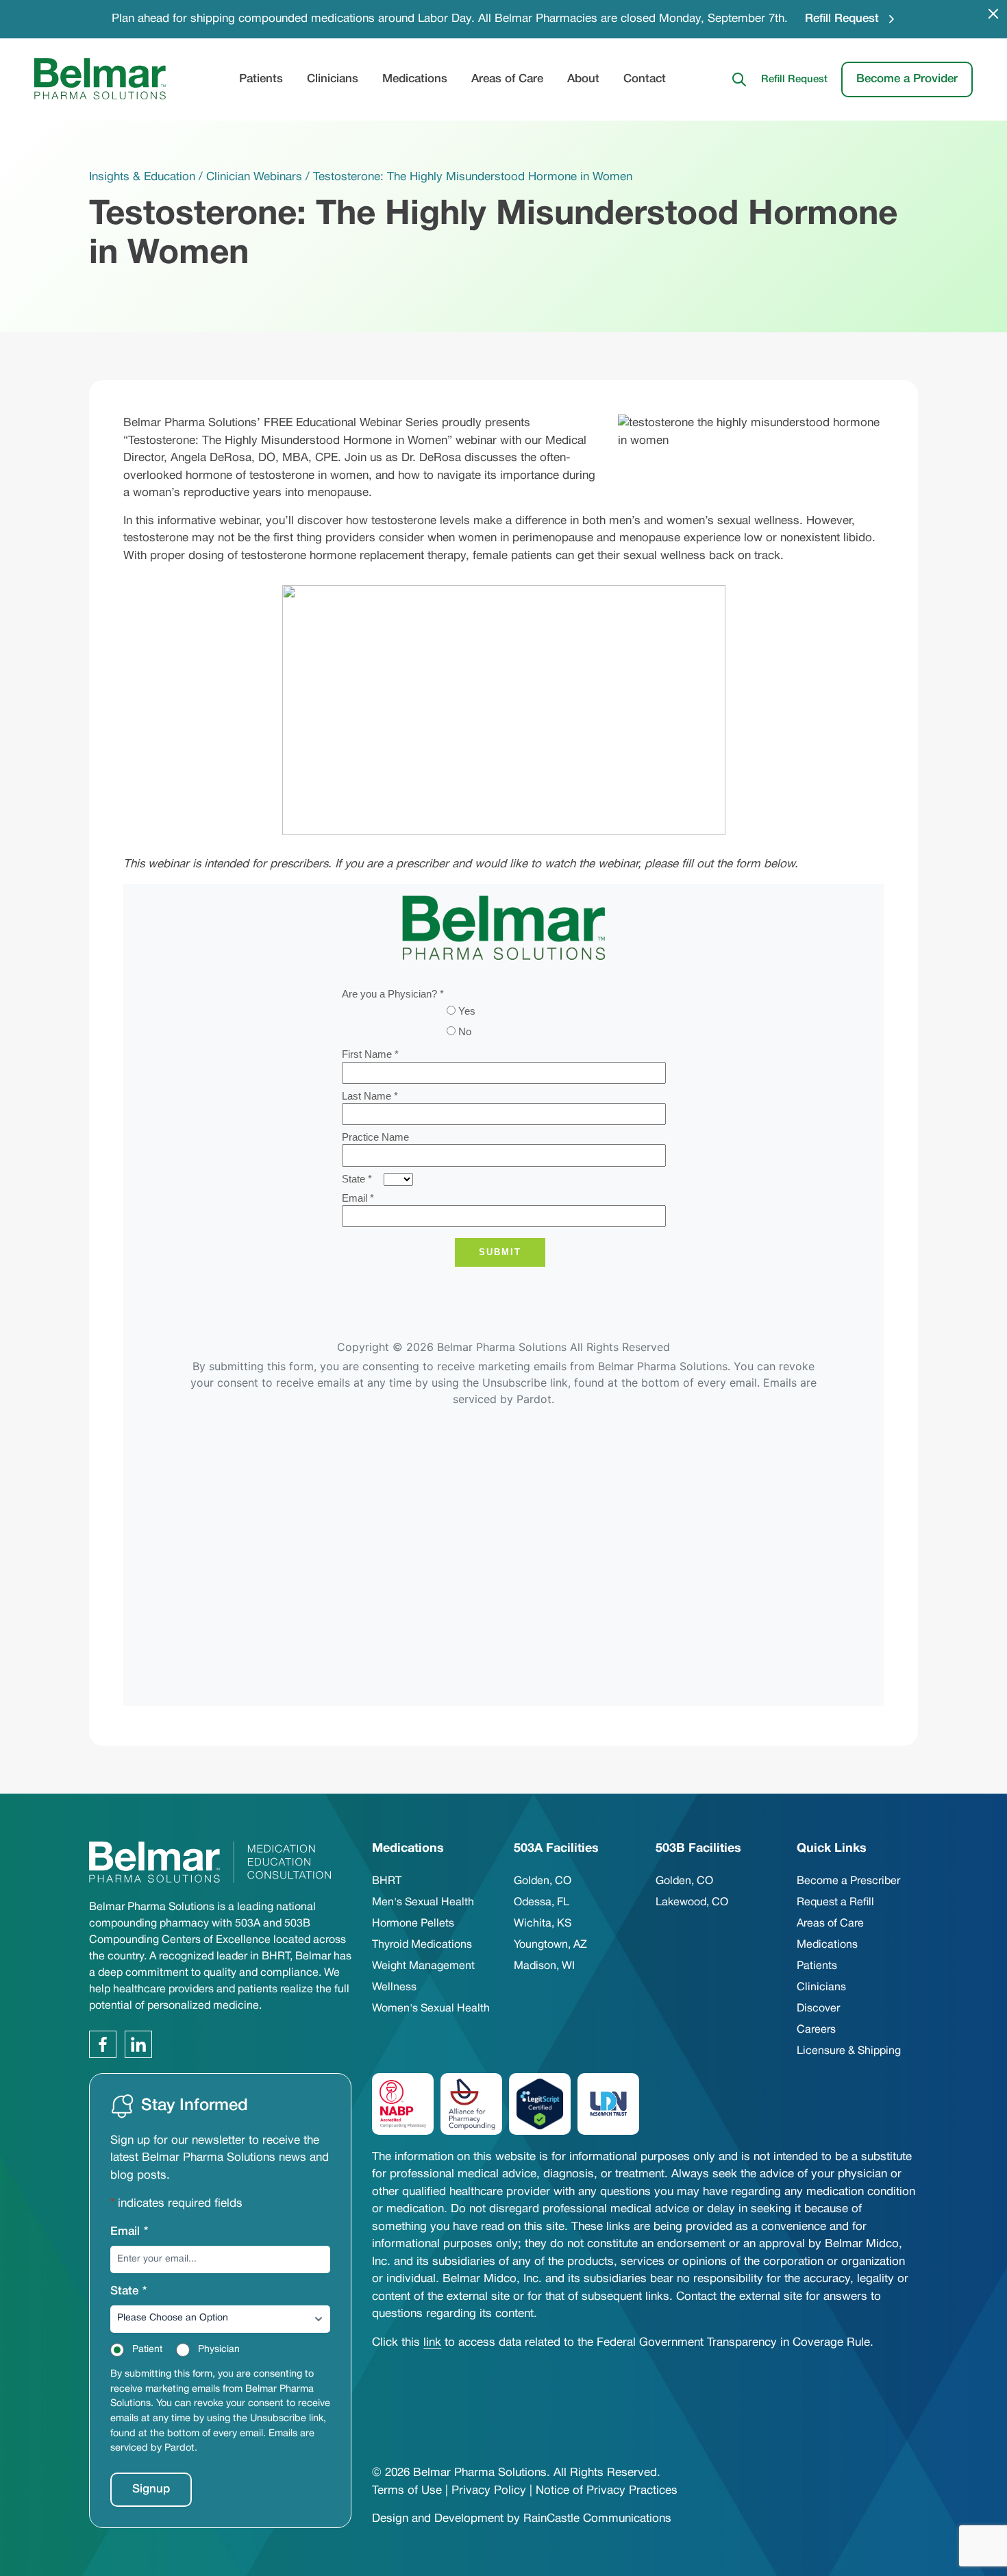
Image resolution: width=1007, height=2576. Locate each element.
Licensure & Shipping (849, 2051)
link (432, 2343)
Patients (261, 79)
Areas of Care (507, 79)
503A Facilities (556, 1849)
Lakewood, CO (692, 1903)
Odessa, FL (542, 1903)
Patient (147, 2350)
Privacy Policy (489, 2491)
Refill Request (842, 19)
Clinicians (333, 79)
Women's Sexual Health (431, 2009)
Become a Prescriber (848, 1881)
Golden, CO (543, 1881)
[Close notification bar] (993, 14)
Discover (818, 2009)
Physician (219, 2350)
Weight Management (423, 1966)
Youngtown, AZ (550, 1945)
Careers (816, 2030)
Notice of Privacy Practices (607, 2491)
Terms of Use (407, 2491)
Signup (151, 2489)
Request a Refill (835, 1903)
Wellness (394, 1987)
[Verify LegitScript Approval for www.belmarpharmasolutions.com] (540, 2104)
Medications (415, 79)
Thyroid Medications (422, 1945)
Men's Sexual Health (423, 1903)
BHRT (387, 1881)
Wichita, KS (543, 1924)
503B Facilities (698, 1849)
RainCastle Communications (597, 2519)
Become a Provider (907, 78)
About (583, 79)
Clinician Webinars (254, 177)
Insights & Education (142, 177)
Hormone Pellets (413, 1924)
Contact (645, 79)
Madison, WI (544, 1966)
